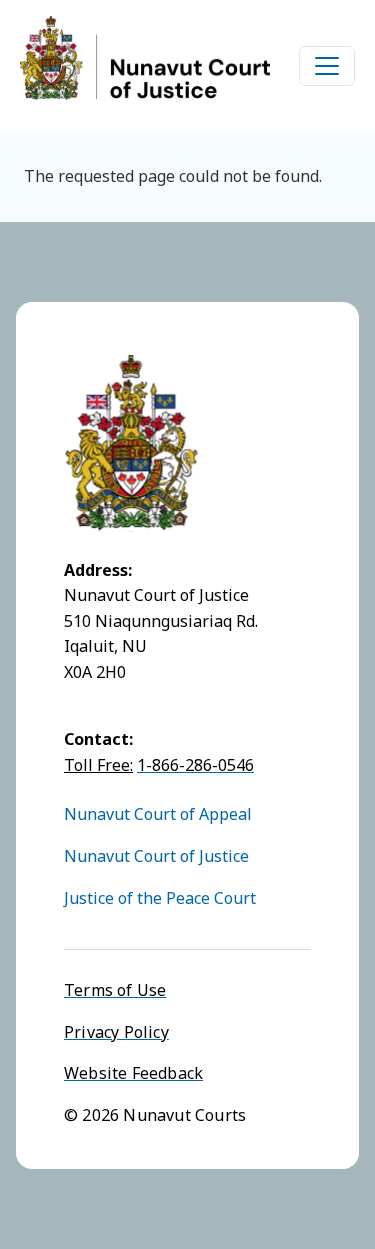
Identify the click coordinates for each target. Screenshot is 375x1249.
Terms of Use (115, 990)
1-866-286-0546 (195, 765)
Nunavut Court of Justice (156, 856)
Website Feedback (133, 1073)
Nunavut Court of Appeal (158, 814)
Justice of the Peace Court (160, 898)
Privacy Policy (116, 1032)
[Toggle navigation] (327, 66)
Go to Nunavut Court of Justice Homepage (145, 58)
